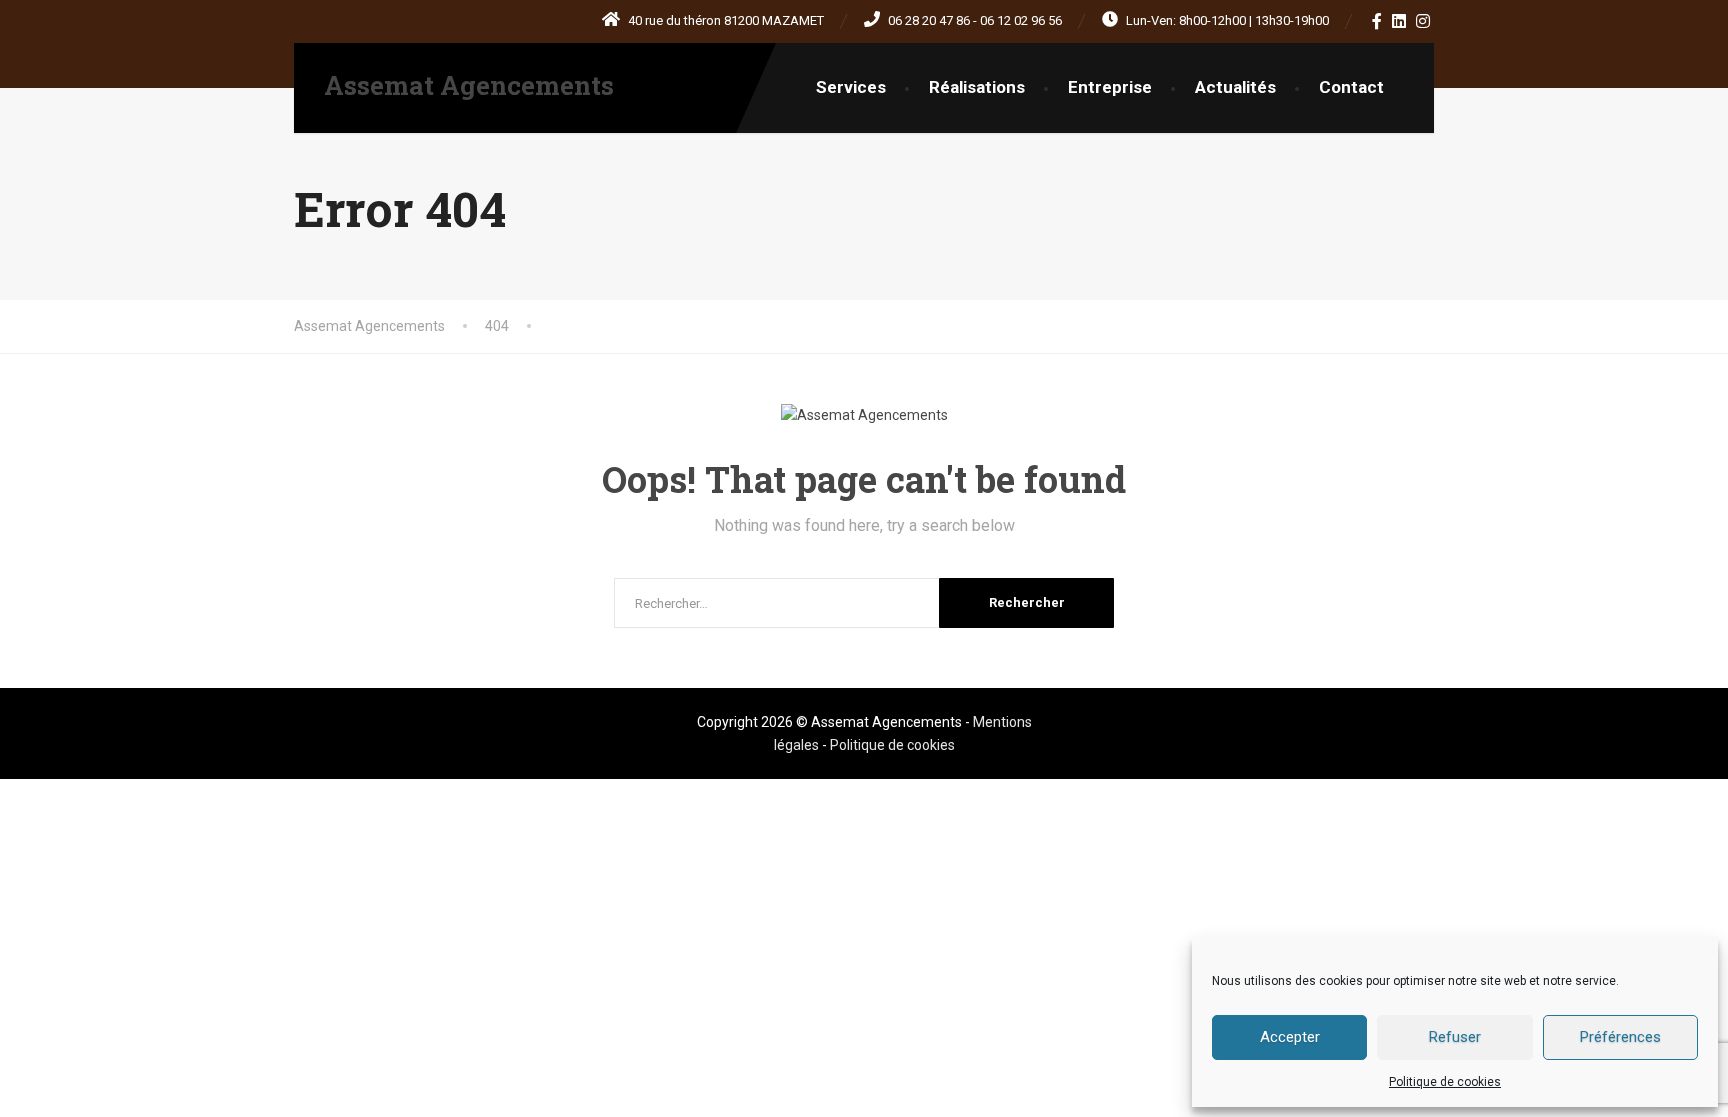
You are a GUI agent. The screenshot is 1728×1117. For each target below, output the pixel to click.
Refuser (1455, 1037)
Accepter (1290, 1037)
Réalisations (977, 87)
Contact (1351, 87)
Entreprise (1110, 87)
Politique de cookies (1445, 1082)
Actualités (1235, 87)
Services (851, 87)
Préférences (1620, 1037)
